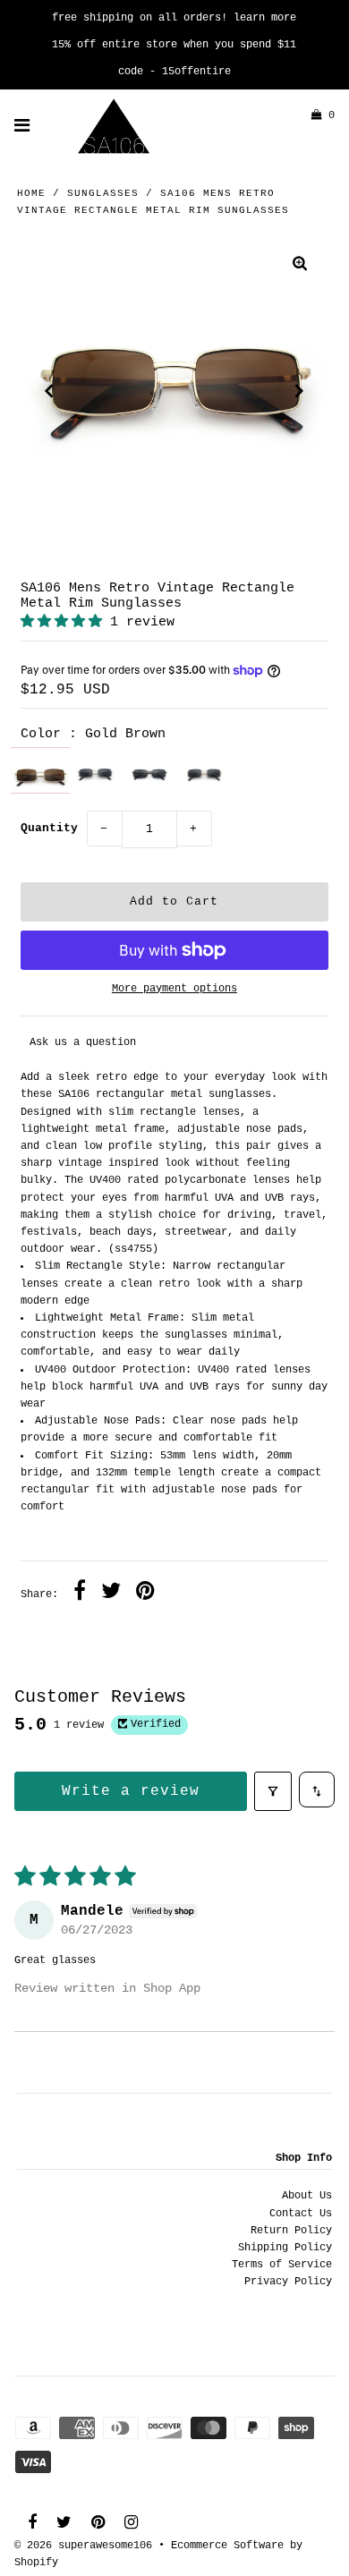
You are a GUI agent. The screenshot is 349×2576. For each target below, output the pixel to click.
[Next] (300, 391)
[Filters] (273, 1791)
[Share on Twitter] (111, 1594)
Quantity (49, 828)
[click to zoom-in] (300, 266)
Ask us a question (83, 1042)
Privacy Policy (288, 2282)
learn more (265, 18)
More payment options (174, 989)
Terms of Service (282, 2265)
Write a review (131, 1791)
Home (31, 193)
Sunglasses (103, 193)
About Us (307, 2196)
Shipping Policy (285, 2248)
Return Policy (291, 2231)
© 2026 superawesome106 (83, 2546)
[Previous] (49, 391)
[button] (65, 622)
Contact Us (301, 2214)
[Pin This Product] (145, 1594)
